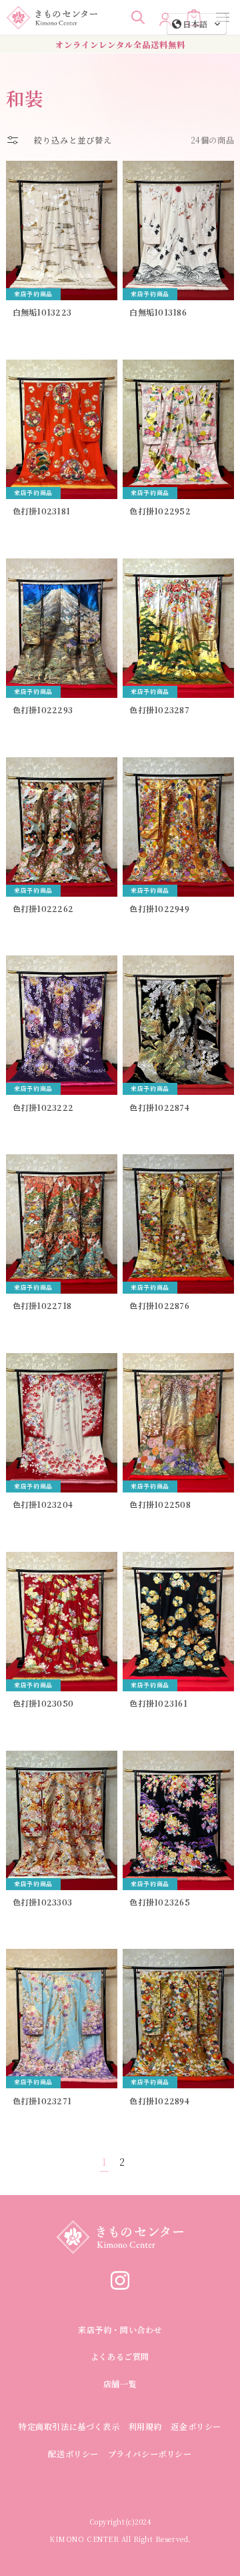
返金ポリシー (196, 2426)
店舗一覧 (120, 2384)
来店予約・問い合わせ (120, 2329)
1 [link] (104, 2162)
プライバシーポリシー (150, 2454)
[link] (120, 2285)
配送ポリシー (73, 2454)
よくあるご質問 (120, 2356)
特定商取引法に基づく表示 (69, 2426)
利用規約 (145, 2426)
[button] (138, 17)
